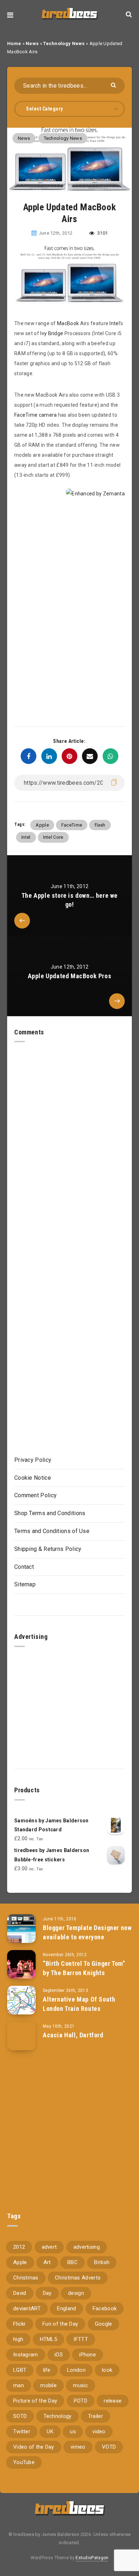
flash (100, 825)
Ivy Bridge (52, 333)
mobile (48, 2385)
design (76, 2293)
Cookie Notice (33, 1478)
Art (47, 2262)
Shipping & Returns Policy (48, 1549)
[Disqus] (69, 1132)
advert (49, 2247)
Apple (42, 825)
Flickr (20, 2324)
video (99, 2431)
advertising (87, 2247)
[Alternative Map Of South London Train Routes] (21, 2000)
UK (50, 2431)
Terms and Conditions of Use (52, 1531)
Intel (115, 323)
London (76, 2370)
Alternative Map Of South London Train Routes (79, 2004)
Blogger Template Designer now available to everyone (87, 1932)
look (107, 2370)
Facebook (105, 2308)
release (113, 2401)
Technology (58, 2416)
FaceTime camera (36, 415)
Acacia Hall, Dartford (73, 2035)
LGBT (20, 2370)
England (66, 2308)
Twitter (22, 2431)
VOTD (109, 2447)
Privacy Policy (33, 1460)
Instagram (26, 2355)
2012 (19, 2247)
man (19, 2385)
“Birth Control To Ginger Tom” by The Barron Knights (84, 1968)
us (73, 2431)
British (102, 2262)
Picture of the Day (35, 2401)
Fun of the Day (60, 2324)
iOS (59, 2355)
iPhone (87, 2355)
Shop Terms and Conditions (50, 1513)
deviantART (27, 2308)
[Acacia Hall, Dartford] (21, 2036)
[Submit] (114, 85)
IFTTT (81, 2339)
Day (47, 2293)
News (32, 43)
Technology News (64, 43)
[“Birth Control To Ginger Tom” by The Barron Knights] (21, 1964)
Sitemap (25, 1584)
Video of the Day (34, 2447)
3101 (102, 233)
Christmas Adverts (78, 2278)
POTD (81, 2401)
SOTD (20, 2416)
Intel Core (53, 837)
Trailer (96, 2416)
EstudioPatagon (92, 2558)
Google (104, 2324)
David (20, 2293)
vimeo (78, 2447)
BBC (73, 2262)
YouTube (24, 2462)
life (47, 2370)
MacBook (68, 323)
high (18, 2339)
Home (14, 43)
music (81, 2385)
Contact (24, 1567)
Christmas (26, 2278)
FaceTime (72, 825)
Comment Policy (35, 1495)
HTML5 (49, 2339)
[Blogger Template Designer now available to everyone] (21, 1929)
